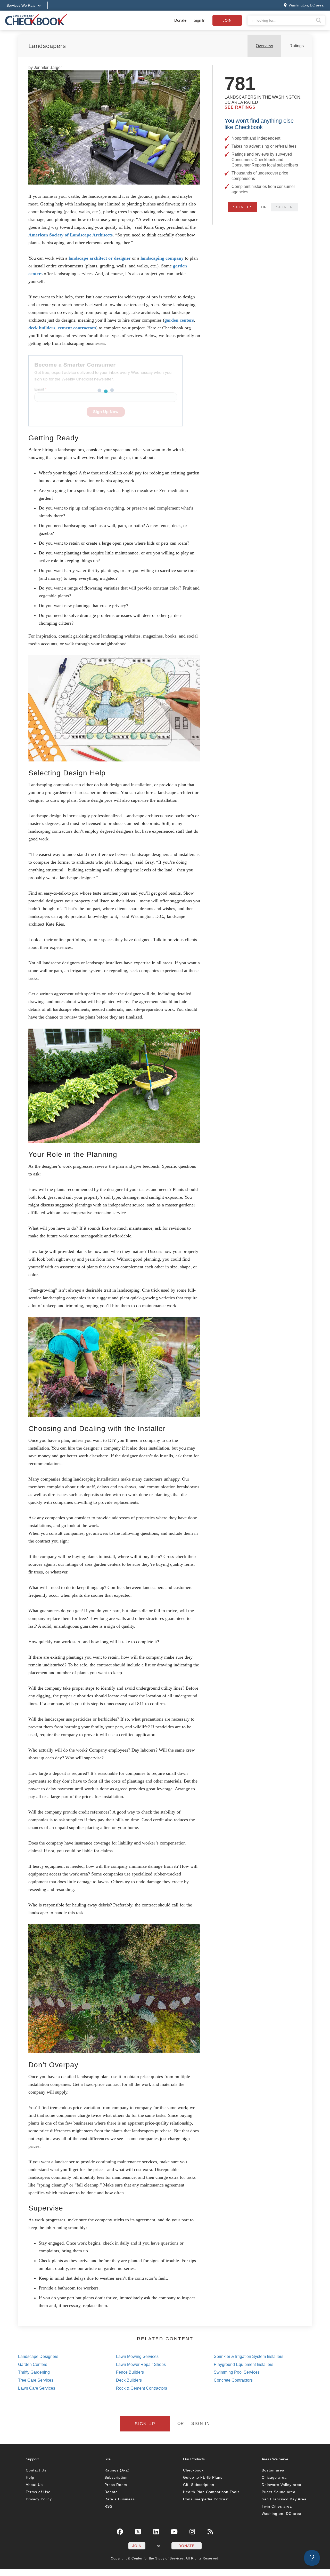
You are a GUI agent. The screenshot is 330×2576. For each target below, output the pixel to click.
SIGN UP (242, 207)
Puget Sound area (279, 2492)
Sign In (199, 20)
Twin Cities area (277, 2506)
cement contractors (77, 328)
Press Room (116, 2485)
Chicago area (274, 2477)
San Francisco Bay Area (284, 2499)
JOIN (137, 2546)
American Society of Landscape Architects (71, 235)
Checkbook (193, 2470)
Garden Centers (33, 2364)
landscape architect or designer (100, 258)
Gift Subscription (199, 2485)
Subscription (116, 2477)
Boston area (273, 2470)
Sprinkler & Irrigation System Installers (249, 2356)
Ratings (297, 46)
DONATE (187, 2546)
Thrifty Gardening (34, 2372)
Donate (180, 20)
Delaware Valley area (282, 2485)
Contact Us (36, 2470)
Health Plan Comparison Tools (211, 2492)
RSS (108, 2506)
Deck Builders (129, 2380)
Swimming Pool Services (237, 2372)
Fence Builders (130, 2372)
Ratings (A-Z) (117, 2470)
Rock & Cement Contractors (142, 2388)
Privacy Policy (39, 2499)
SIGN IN (285, 207)
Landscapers (47, 46)
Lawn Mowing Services (137, 2356)
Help (30, 2477)
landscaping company (162, 258)
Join (227, 20)
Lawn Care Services (37, 2388)
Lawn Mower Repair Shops (141, 2364)
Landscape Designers (38, 2356)
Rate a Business (120, 2499)
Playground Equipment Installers (244, 2364)
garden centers (179, 320)
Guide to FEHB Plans (203, 2477)
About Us (34, 2485)
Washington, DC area (282, 2514)
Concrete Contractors (233, 2380)
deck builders (42, 328)
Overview (264, 46)
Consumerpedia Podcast (206, 2499)
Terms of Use (38, 2492)
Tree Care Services (36, 2380)
